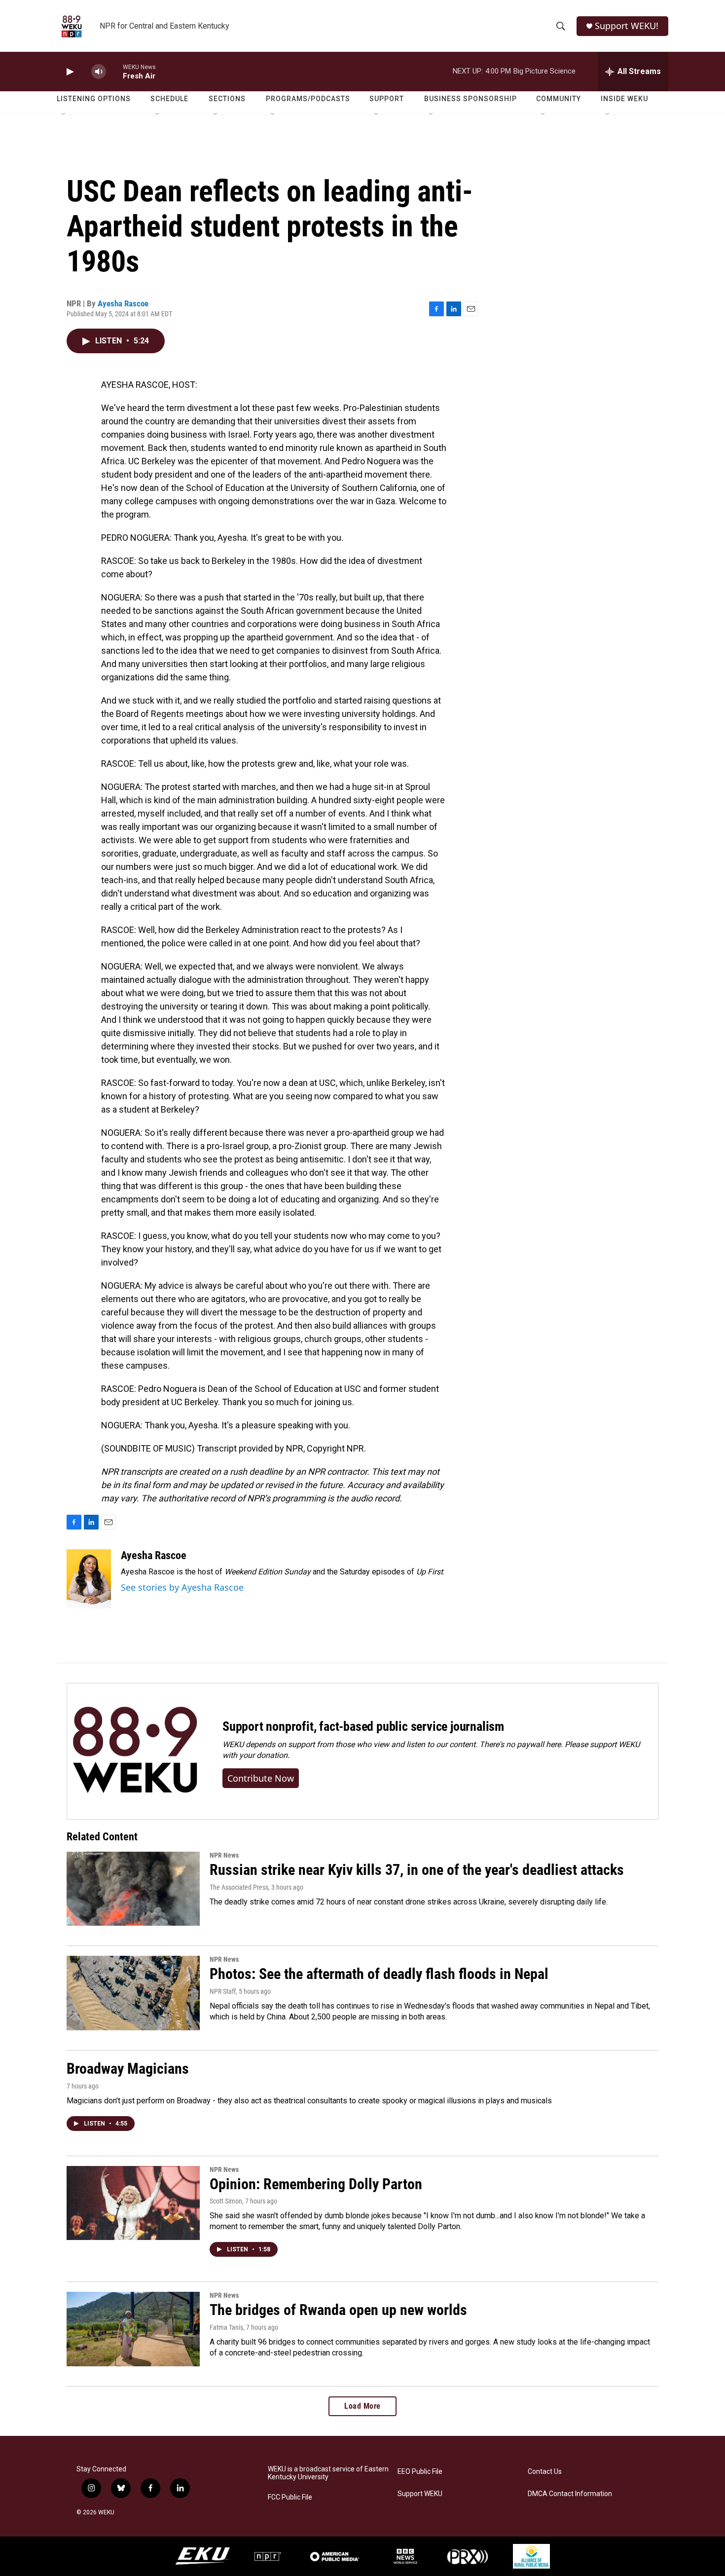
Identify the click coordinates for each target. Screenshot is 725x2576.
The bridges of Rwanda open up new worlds (338, 2310)
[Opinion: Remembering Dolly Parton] (133, 2203)
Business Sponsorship (471, 99)
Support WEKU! (627, 26)
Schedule (169, 99)
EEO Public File (420, 2472)
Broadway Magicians (128, 2069)
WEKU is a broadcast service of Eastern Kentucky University (328, 2473)
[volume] (99, 72)
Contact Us (545, 2472)
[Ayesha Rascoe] (89, 1579)
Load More (362, 2406)
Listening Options (94, 99)
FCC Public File (290, 2497)
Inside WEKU (624, 99)
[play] (69, 72)
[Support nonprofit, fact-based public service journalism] (135, 1751)
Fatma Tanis (226, 2327)
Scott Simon (226, 2201)
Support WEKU (420, 2494)
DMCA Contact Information (570, 2494)
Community (559, 99)
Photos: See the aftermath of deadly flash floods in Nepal (379, 1974)
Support (387, 99)
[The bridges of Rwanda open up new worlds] (133, 2329)
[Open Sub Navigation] (64, 114)
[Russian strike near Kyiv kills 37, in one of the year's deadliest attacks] (133, 1889)
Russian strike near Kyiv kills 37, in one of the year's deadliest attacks (417, 1870)
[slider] (114, 71)
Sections (227, 99)
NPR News (224, 1855)
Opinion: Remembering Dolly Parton (316, 2184)
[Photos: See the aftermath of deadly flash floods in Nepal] (133, 1993)
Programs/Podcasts (308, 99)
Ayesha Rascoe (123, 303)
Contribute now (261, 1778)
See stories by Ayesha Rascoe (182, 1587)
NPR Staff (223, 1991)
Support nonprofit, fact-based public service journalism (363, 1726)
